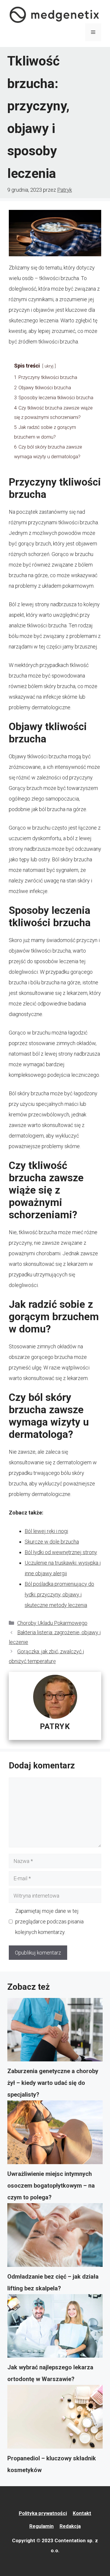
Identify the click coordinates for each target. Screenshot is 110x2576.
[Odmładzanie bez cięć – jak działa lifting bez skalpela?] (55, 2237)
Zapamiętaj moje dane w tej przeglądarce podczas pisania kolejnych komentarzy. (49, 1922)
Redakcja (70, 2526)
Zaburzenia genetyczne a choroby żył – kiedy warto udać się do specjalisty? (53, 2083)
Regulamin (42, 2526)
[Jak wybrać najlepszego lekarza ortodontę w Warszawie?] (55, 2328)
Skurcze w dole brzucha (52, 1542)
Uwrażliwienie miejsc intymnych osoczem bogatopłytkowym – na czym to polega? (51, 2186)
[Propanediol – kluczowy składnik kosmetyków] (55, 2419)
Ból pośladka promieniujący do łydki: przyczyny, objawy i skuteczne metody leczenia (59, 1594)
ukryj (49, 366)
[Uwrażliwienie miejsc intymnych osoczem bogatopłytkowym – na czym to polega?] (55, 2134)
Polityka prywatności (43, 2513)
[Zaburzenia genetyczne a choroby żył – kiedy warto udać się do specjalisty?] (55, 2032)
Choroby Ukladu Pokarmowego (52, 1623)
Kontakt (82, 2513)
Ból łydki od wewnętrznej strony (61, 1552)
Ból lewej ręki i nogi (46, 1531)
